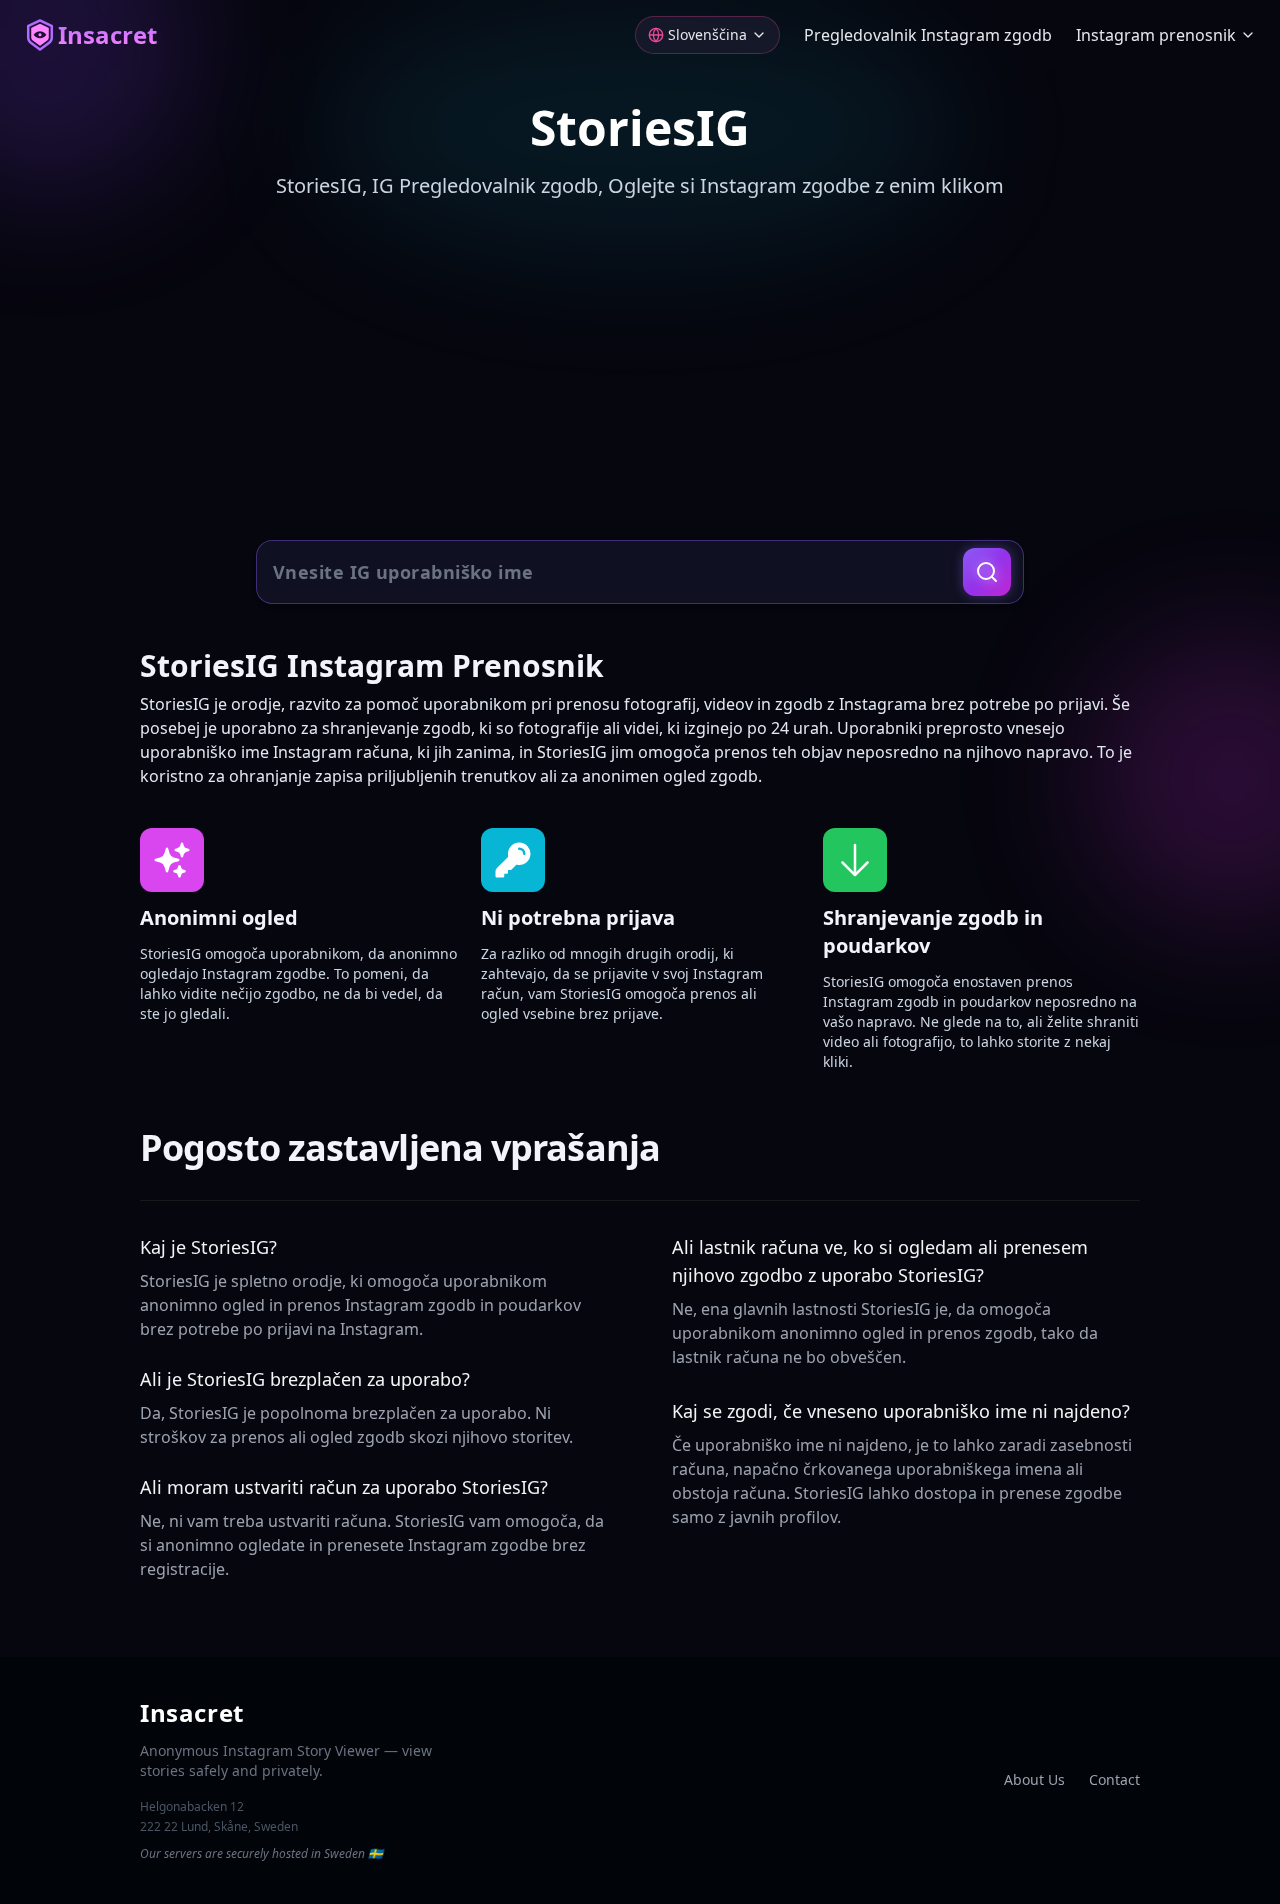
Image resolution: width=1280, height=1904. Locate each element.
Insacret (107, 35)
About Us (1034, 1779)
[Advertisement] (640, 372)
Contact (1114, 1779)
